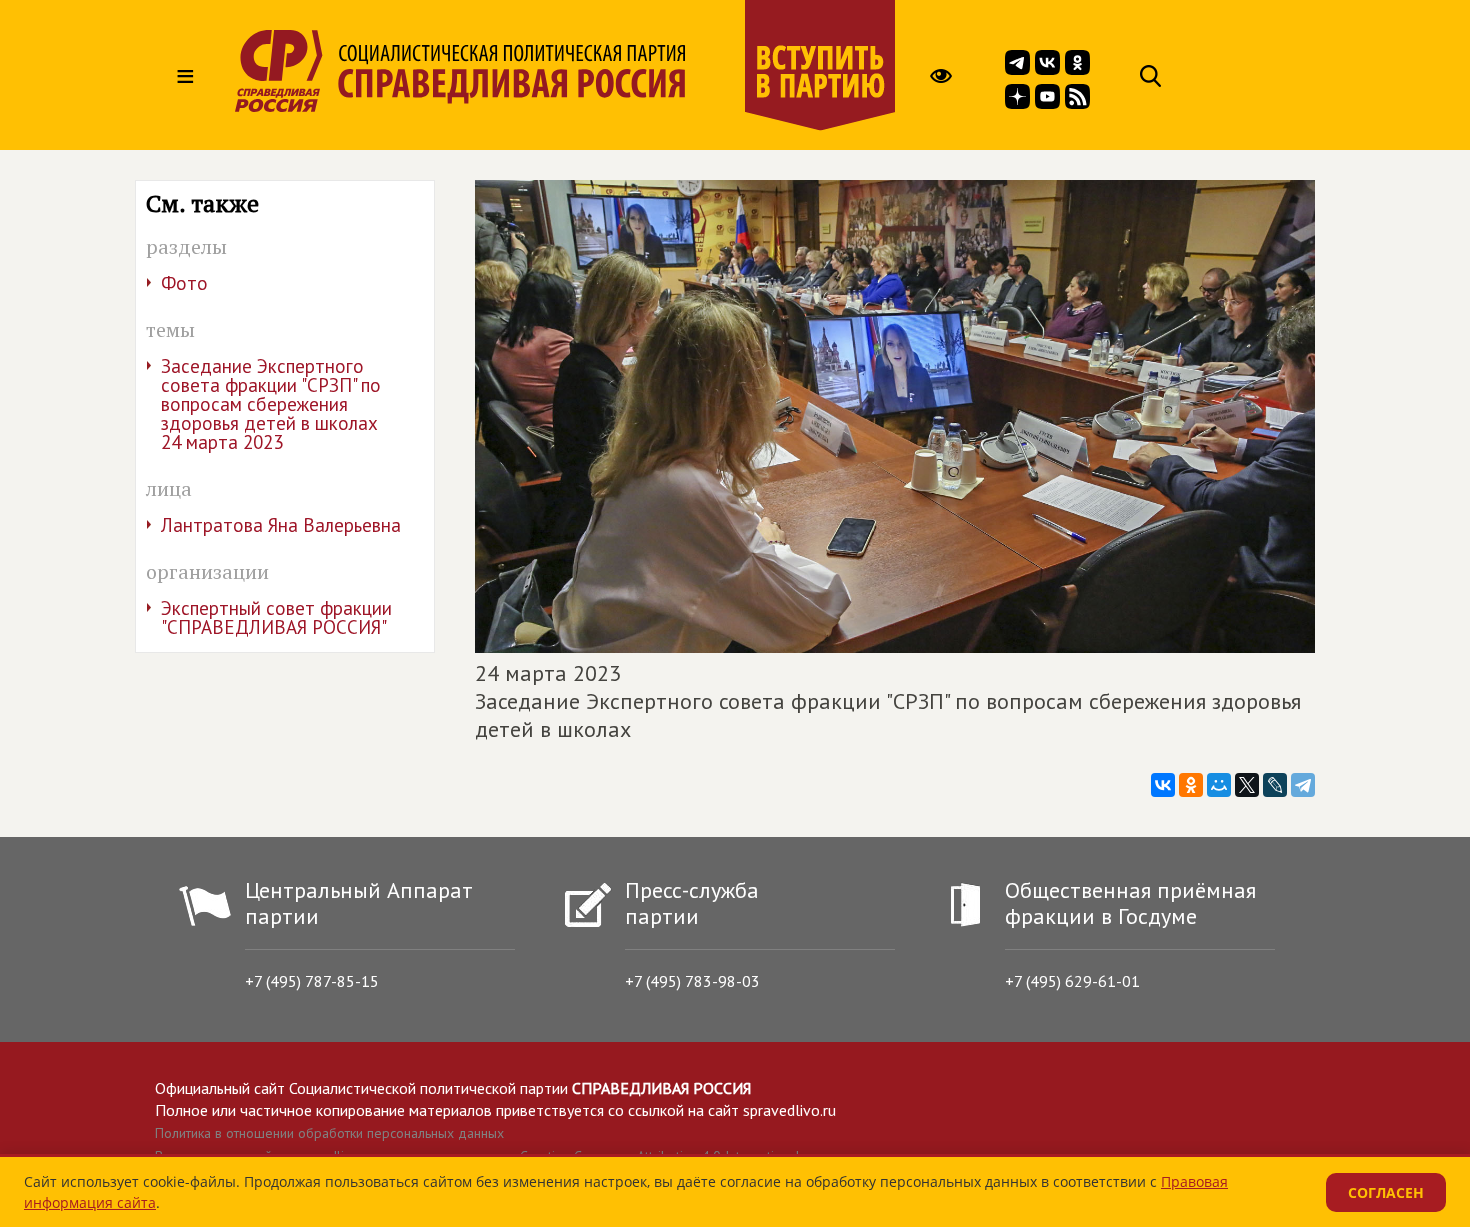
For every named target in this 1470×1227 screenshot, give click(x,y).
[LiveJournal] (1275, 785)
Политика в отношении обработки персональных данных (329, 1133)
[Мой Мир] (1219, 785)
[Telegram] (1303, 785)
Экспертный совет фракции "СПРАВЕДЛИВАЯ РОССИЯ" (276, 617)
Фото (184, 283)
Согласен (1386, 1192)
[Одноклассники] (1191, 785)
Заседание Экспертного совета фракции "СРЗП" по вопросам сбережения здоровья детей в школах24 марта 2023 (271, 404)
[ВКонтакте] (1163, 785)
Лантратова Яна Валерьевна (281, 525)
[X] (1247, 785)
